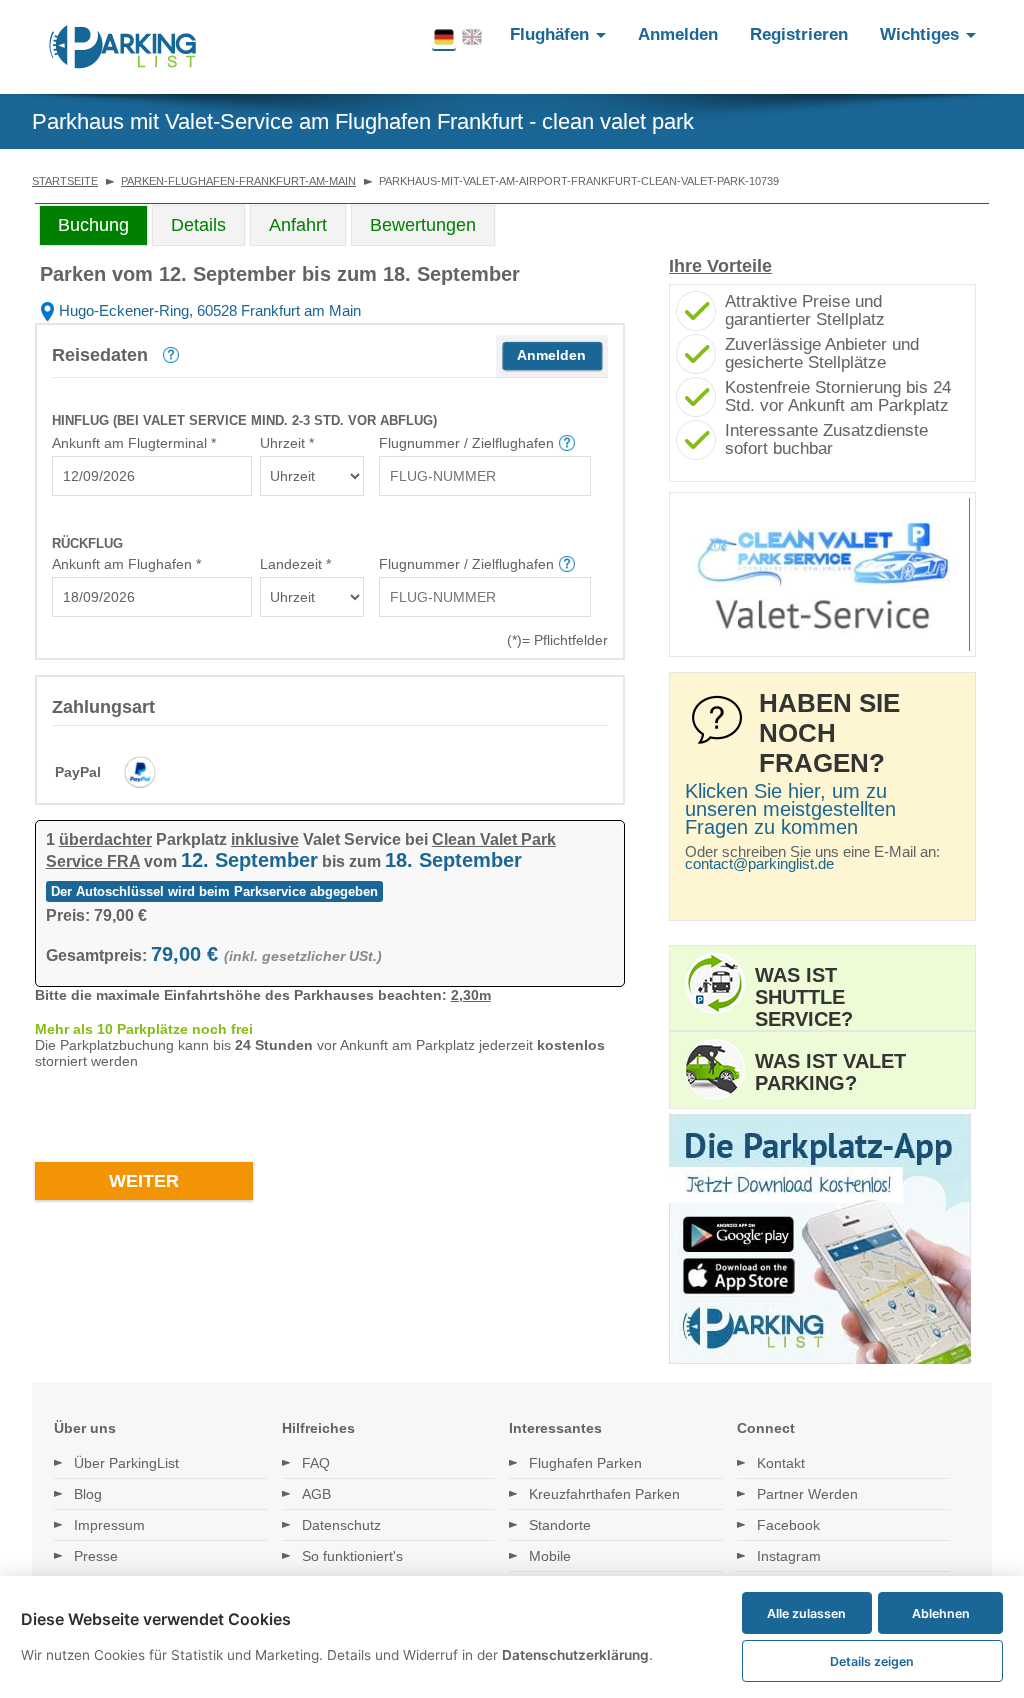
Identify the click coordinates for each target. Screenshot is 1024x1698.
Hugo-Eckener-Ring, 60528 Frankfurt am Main (208, 310)
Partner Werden (807, 1494)
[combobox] (152, 476)
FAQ (316, 1463)
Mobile (550, 1556)
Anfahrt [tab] (298, 225)
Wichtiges (922, 34)
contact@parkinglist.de (759, 863)
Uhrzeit (287, 443)
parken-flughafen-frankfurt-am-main (238, 181)
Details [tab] (198, 225)
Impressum (109, 1525)
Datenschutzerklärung (575, 1655)
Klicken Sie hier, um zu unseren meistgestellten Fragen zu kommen (790, 809)
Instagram (789, 1556)
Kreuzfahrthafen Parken (604, 1494)
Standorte (560, 1525)
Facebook (788, 1525)
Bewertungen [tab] (423, 225)
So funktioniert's (352, 1556)
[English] (472, 38)
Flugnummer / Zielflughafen (466, 443)
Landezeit (295, 564)
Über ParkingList (126, 1463)
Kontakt (781, 1463)
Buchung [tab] (93, 225)
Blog (88, 1494)
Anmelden (678, 34)
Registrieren (799, 34)
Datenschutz (341, 1525)
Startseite (65, 181)
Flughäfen (552, 34)
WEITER (144, 1181)
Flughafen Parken (585, 1463)
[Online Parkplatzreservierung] (123, 47)
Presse (96, 1556)
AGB (316, 1494)
